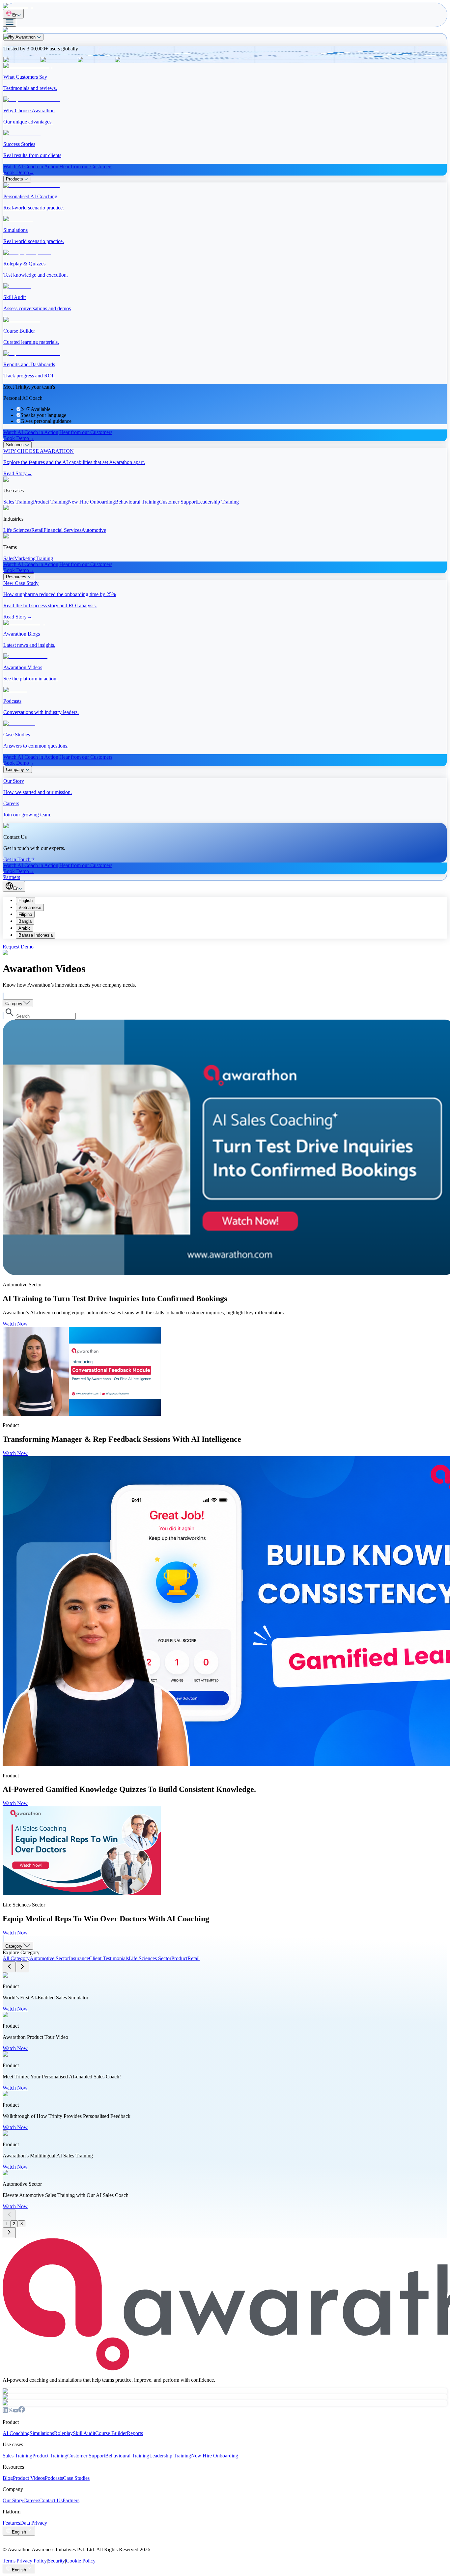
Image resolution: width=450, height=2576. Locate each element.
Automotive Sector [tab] (49, 1958)
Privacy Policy (32, 2561)
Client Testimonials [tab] (109, 1958)
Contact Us (51, 2500)
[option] (232, 901)
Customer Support (86, 2456)
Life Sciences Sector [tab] (150, 1958)
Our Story (13, 2500)
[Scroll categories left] (9, 1967)
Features (11, 2523)
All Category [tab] (16, 1958)
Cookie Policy (81, 2561)
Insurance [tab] (79, 1958)
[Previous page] (9, 2215)
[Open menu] (10, 23)
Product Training (50, 2456)
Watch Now (15, 1324)
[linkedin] (5, 2411)
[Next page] (9, 2233)
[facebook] (22, 2411)
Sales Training (17, 2456)
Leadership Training (170, 2456)
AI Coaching (16, 2433)
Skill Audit (84, 2433)
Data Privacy (34, 2523)
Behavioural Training (127, 2456)
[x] (11, 2411)
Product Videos (29, 2478)
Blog (8, 2478)
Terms (9, 2561)
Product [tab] (179, 1958)
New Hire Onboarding (215, 2456)
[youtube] (16, 2411)
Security (56, 2561)
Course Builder (111, 2433)
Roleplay (63, 2433)
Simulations (42, 2433)
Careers (31, 2500)
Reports (135, 2433)
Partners (71, 2500)
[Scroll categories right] (22, 1967)
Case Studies (76, 2478)
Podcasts (54, 2478)
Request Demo (18, 947)
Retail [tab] (194, 1958)
